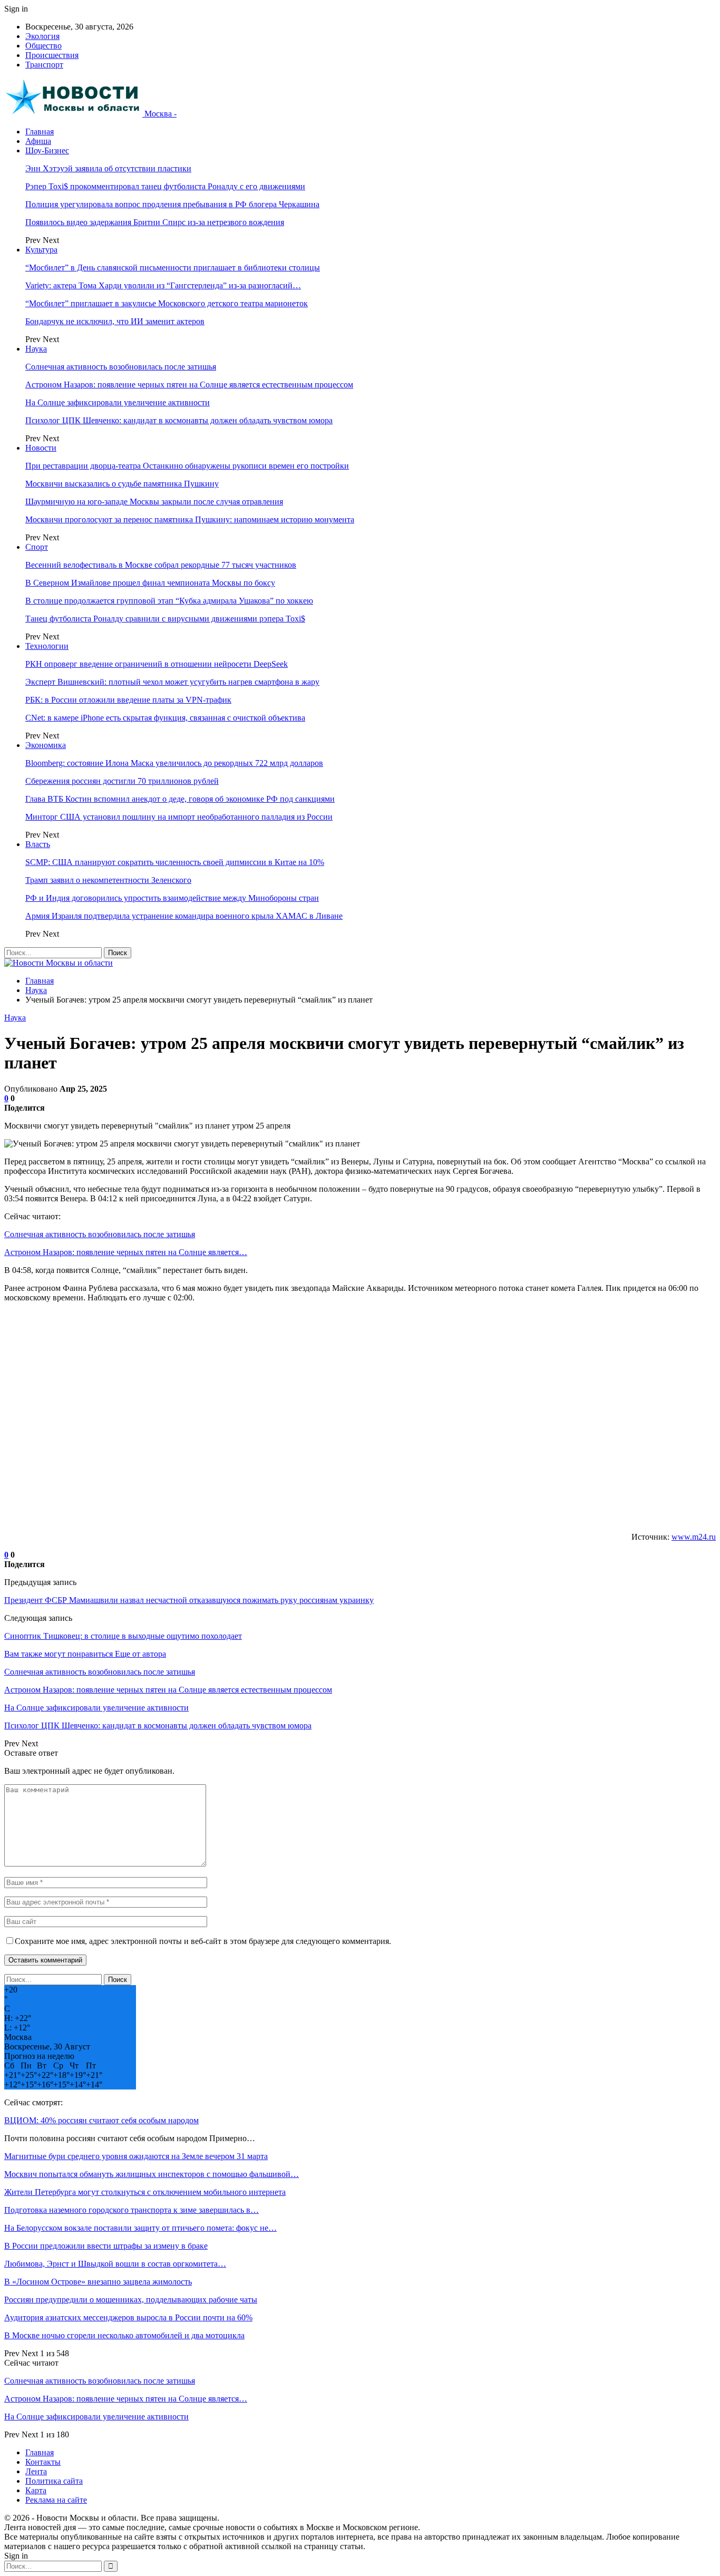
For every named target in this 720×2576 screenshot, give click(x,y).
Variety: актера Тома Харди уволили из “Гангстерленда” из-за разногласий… (163, 285)
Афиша (38, 141)
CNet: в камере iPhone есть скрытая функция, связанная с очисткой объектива (165, 718)
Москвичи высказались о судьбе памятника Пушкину (122, 484)
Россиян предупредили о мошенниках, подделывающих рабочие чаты (131, 2300)
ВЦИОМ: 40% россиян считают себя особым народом (101, 2120)
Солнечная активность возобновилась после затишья (121, 367)
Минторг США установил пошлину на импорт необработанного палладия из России (179, 817)
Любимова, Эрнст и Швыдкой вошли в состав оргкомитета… (115, 2264)
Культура (41, 250)
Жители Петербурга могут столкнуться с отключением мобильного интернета (145, 2192)
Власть (38, 844)
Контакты (43, 2462)
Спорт (37, 547)
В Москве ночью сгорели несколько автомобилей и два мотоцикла (124, 2335)
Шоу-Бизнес (47, 150)
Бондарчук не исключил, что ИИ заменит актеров (115, 321)
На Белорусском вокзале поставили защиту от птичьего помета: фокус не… (140, 2228)
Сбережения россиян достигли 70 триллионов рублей (122, 781)
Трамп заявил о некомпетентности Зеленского (108, 880)
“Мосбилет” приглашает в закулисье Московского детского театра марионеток (167, 303)
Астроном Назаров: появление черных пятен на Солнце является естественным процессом (189, 385)
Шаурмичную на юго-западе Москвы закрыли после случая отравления (154, 502)
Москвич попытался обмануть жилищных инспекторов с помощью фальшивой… (152, 2174)
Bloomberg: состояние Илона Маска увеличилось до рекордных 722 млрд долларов (174, 763)
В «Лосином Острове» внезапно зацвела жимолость (98, 2282)
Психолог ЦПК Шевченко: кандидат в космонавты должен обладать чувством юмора (179, 420)
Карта (36, 2490)
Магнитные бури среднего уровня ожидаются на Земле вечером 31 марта (136, 2156)
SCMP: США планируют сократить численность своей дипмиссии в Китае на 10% (175, 862)
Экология (42, 36)
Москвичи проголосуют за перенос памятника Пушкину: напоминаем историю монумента (190, 519)
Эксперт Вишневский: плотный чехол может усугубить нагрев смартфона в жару (172, 682)
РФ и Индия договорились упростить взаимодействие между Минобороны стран (172, 898)
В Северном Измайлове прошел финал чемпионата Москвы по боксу (150, 583)
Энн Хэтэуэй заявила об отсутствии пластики (108, 168)
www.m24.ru (694, 1537)
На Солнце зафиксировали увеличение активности (118, 402)
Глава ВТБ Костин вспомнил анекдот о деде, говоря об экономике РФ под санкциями (180, 799)
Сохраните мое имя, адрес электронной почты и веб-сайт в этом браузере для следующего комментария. (203, 1941)
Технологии (47, 646)
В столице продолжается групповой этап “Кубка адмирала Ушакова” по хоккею (169, 601)
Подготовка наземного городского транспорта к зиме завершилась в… (132, 2210)
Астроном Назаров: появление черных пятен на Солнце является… (126, 1252)
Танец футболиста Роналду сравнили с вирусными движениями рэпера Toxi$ (165, 619)
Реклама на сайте (56, 2500)
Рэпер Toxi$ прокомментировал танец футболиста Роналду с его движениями (165, 186)
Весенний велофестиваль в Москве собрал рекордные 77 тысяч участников (161, 565)
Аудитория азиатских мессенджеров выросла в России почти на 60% (128, 2317)
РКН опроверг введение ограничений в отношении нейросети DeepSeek (157, 664)
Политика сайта (54, 2481)
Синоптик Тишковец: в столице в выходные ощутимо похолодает (123, 1636)
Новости (41, 448)
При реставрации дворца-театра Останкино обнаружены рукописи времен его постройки (187, 466)
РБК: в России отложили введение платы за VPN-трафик (128, 700)
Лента (36, 2471)
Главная (40, 132)
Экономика (46, 745)
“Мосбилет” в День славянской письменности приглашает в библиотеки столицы (173, 268)
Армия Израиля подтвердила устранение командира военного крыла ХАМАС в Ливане (184, 916)
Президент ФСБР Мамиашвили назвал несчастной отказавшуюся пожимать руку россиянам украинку (189, 1600)
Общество (43, 46)
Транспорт (44, 65)
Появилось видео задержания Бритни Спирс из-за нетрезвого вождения (155, 222)
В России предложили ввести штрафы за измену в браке (106, 2246)
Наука (36, 349)
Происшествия (52, 55)
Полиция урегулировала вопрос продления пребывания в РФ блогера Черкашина (172, 204)
